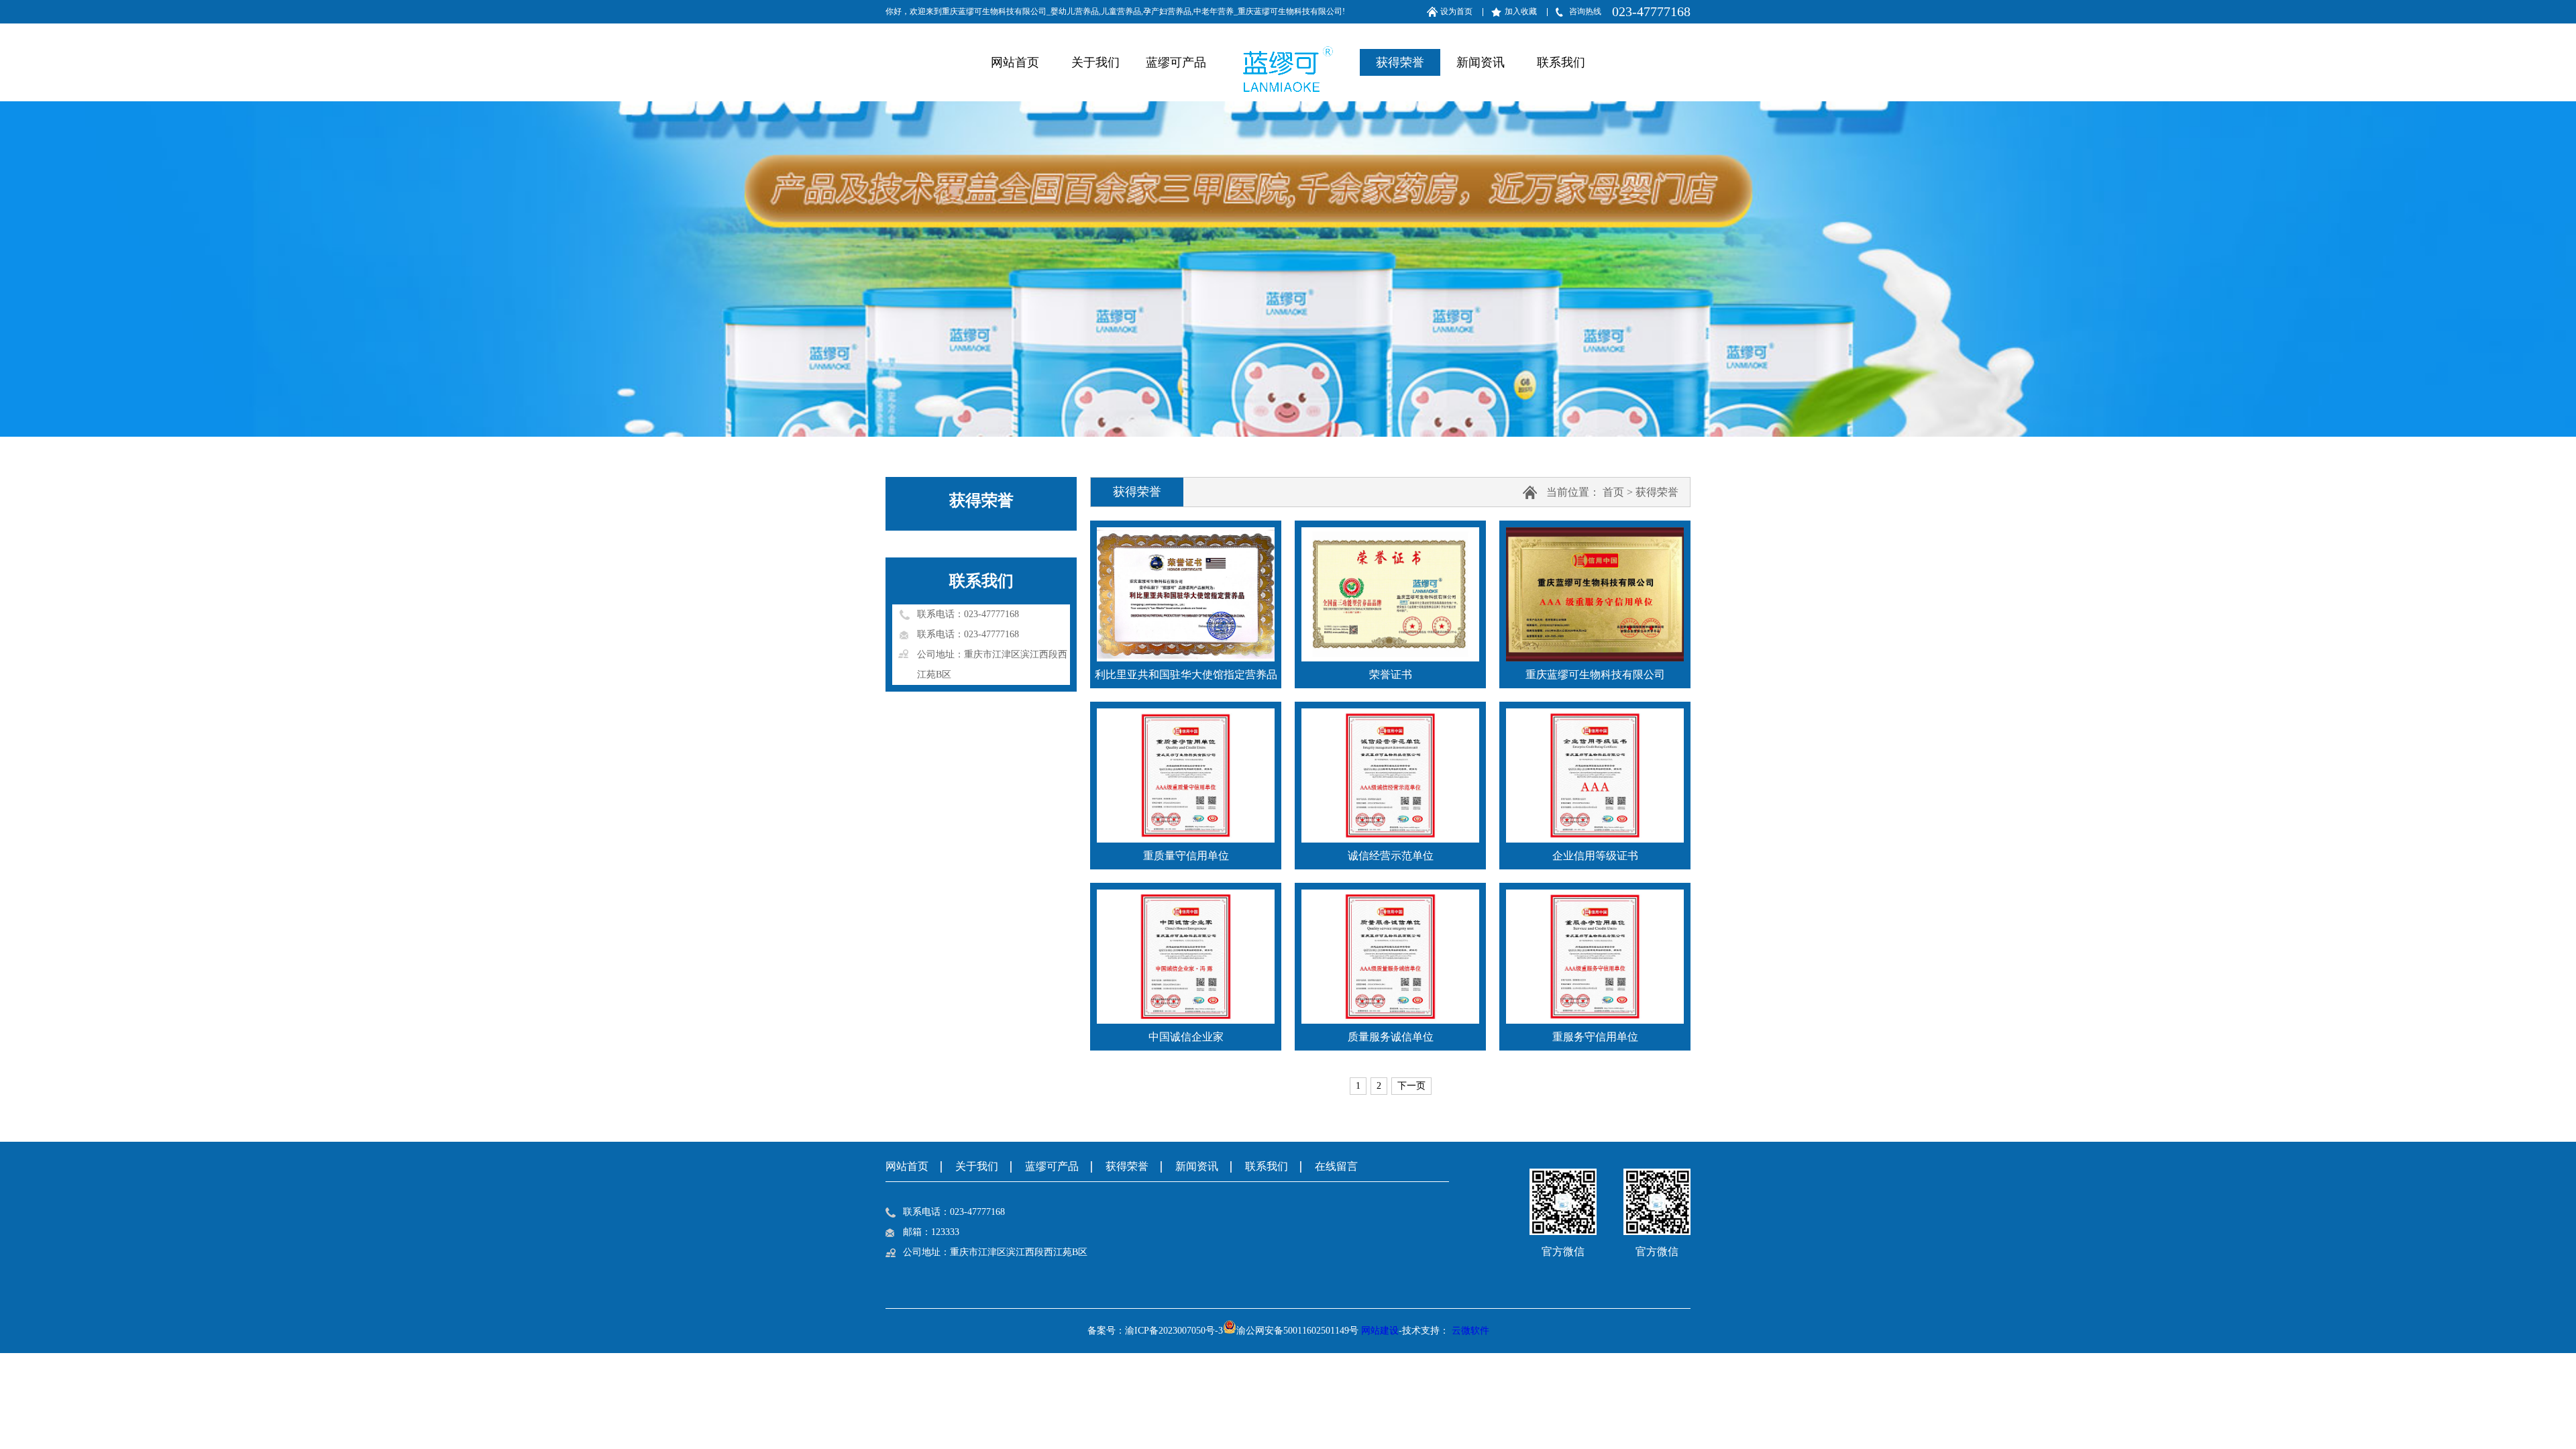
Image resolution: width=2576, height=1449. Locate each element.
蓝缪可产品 (1176, 62)
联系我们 (1561, 62)
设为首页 (1456, 11)
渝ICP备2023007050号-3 (1174, 1331)
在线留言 (1336, 1166)
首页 (1613, 492)
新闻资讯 (1481, 62)
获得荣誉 (1400, 62)
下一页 (1411, 1086)
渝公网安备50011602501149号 (1297, 1331)
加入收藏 (1521, 11)
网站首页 (1015, 62)
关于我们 (1095, 62)
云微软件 (1470, 1331)
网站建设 (1380, 1331)
